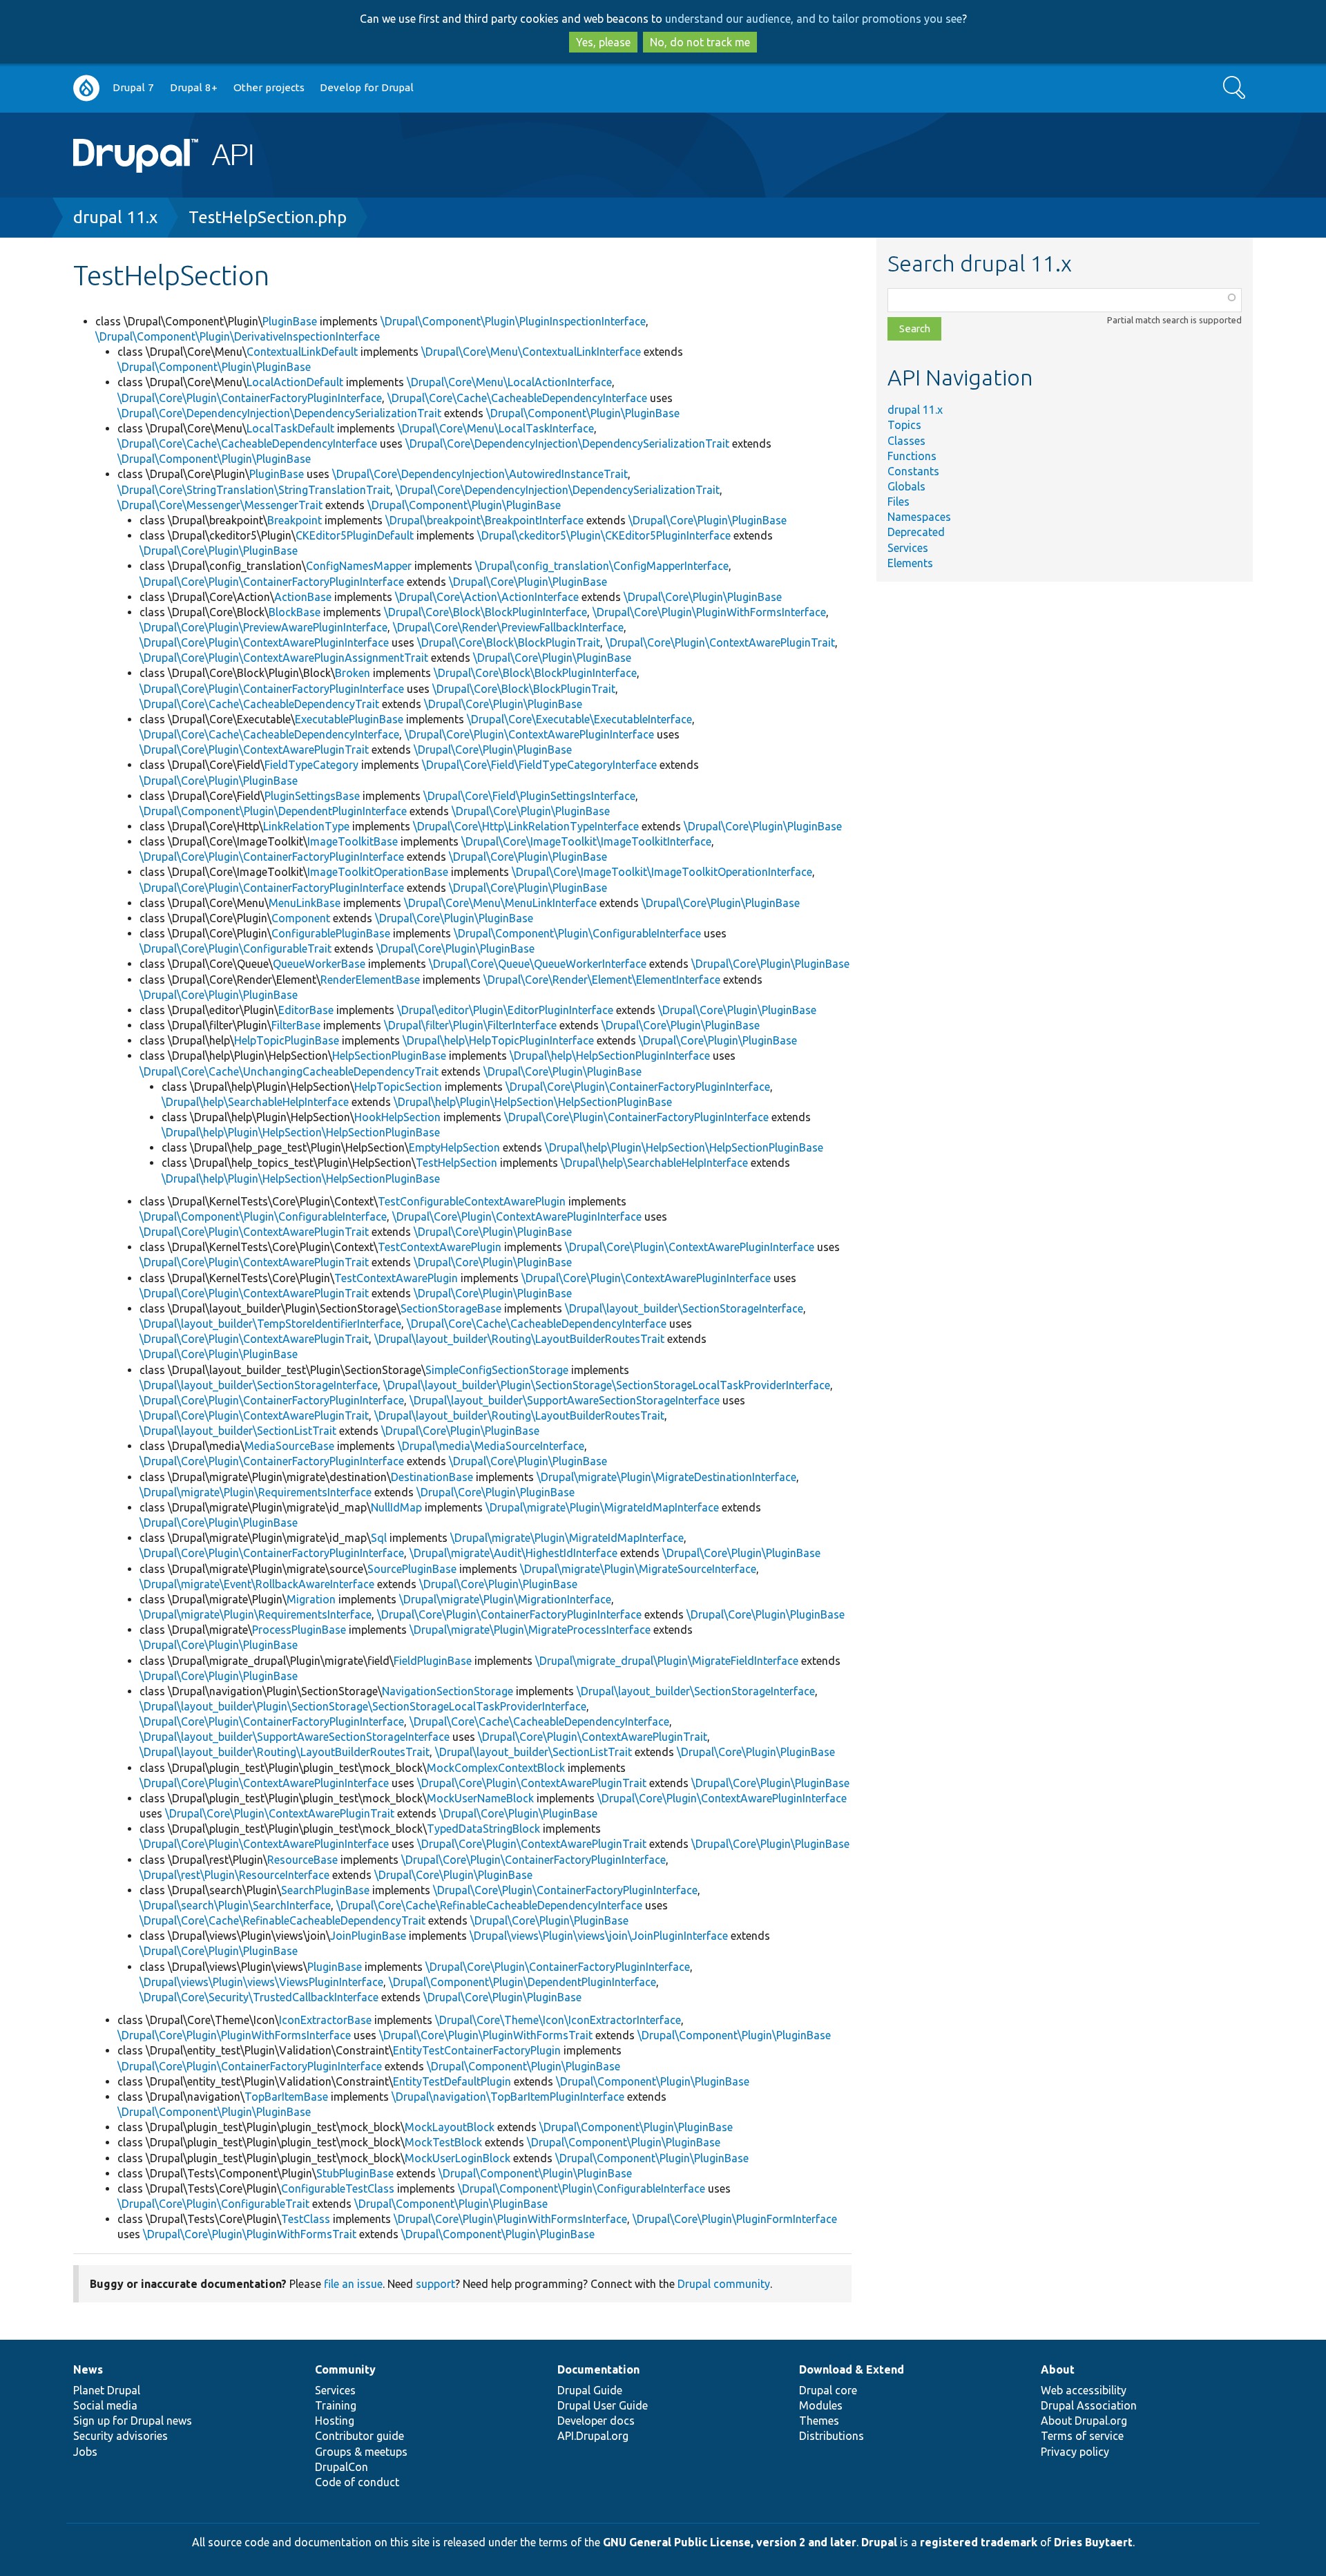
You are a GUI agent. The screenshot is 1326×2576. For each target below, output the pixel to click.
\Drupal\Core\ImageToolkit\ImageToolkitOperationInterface (662, 872)
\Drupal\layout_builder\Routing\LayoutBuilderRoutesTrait (519, 1339)
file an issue (353, 2284)
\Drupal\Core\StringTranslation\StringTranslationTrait (254, 490)
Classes (906, 441)
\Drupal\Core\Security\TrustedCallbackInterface (259, 1997)
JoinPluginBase (368, 1936)
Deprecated (916, 532)
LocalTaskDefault (290, 428)
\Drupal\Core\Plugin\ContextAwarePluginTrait (720, 642)
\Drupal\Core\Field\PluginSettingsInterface (529, 796)
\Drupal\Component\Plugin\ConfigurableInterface (577, 933)
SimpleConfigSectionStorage (497, 1370)
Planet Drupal (107, 2390)
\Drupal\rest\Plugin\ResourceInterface (234, 1875)
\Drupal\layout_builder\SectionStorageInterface (684, 1308)
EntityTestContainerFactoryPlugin (477, 2050)
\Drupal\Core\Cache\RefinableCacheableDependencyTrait (282, 1920)
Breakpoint (295, 520)
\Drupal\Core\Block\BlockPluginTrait (509, 642)
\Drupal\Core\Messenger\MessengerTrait (220, 505)
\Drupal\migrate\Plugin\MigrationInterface (505, 1599)
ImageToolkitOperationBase (378, 872)
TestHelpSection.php (268, 217)
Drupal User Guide (603, 2405)
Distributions (832, 2436)
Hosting (335, 2421)
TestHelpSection (457, 1163)
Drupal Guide (590, 2390)
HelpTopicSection (398, 1087)
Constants (913, 471)
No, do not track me (700, 42)
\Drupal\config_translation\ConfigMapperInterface (602, 566)
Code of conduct (357, 2482)
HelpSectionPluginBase (389, 1056)
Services (908, 548)
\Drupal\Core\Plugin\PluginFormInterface (735, 2219)
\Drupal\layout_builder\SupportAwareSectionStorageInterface (565, 1400)
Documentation (598, 2369)
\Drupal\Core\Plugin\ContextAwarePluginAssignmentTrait (284, 658)
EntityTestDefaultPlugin (452, 2081)
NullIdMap (396, 1507)
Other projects (269, 87)
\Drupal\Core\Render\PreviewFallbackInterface (508, 627)
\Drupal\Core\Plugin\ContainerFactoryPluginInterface (250, 398)
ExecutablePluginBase (349, 719)
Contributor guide (359, 2436)
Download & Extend (852, 2369)
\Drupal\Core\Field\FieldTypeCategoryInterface (539, 765)
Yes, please (603, 42)
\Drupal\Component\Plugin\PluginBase (214, 367)
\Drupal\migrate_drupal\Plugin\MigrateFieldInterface (667, 1661)
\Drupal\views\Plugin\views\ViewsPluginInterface (261, 1982)
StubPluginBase (355, 2173)
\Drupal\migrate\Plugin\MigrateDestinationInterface (666, 1477)
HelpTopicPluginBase (287, 1040)
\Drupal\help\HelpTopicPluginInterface (498, 1040)
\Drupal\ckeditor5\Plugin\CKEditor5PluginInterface (604, 535)
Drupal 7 (133, 87)
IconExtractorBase (325, 2020)
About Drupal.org (1084, 2421)
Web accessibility (1084, 2390)
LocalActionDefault (295, 382)
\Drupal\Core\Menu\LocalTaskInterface (496, 428)
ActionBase (303, 597)
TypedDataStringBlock (483, 1829)
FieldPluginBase (433, 1661)
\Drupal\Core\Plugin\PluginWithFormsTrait (486, 2035)
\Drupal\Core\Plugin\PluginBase (708, 520)
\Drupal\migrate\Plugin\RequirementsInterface (256, 1492)
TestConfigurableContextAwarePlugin (472, 1201)
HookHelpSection (397, 1117)
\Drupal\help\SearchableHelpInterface (255, 1102)
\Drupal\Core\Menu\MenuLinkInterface (500, 903)
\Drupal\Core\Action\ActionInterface (487, 597)
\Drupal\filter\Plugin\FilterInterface (470, 1025)
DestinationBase (432, 1477)
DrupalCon (342, 2467)
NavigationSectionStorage (448, 1691)
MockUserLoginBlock (458, 2158)
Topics (904, 425)
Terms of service (1082, 2436)
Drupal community (724, 2284)
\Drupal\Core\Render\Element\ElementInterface (602, 980)
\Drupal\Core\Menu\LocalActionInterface (509, 382)
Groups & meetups (361, 2452)
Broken (353, 673)
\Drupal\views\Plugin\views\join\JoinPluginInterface (599, 1936)
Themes (819, 2421)
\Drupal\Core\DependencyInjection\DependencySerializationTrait (279, 413)
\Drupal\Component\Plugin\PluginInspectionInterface (513, 321)
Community (345, 2369)
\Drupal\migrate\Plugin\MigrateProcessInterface (530, 1630)
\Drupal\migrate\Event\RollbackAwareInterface (257, 1584)
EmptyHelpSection (454, 1147)
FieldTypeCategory (311, 765)
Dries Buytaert (1093, 2542)
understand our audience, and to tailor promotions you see (814, 19)
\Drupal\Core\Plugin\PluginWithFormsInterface (709, 612)
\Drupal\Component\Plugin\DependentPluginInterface (273, 811)
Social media (105, 2405)
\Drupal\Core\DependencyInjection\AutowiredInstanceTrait (480, 474)
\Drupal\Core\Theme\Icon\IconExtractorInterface (558, 2020)
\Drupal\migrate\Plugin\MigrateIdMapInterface (602, 1507)
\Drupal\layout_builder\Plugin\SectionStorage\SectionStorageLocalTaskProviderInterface (607, 1385)
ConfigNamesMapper (359, 566)
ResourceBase (302, 1860)
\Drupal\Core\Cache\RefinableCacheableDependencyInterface (489, 1905)
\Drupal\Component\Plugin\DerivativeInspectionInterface (238, 336)
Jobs (85, 2452)
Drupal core (828, 2390)
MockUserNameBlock (480, 1798)
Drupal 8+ (194, 87)
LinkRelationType (306, 826)
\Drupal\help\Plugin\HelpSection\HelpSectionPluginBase (533, 1102)
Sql (379, 1538)
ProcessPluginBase (299, 1630)
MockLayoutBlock (450, 2127)
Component (301, 918)
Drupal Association (1089, 2405)
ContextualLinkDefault (302, 352)
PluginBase (290, 321)
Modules (821, 2405)
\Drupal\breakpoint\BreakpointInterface (484, 520)
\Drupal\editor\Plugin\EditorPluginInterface (505, 1010)
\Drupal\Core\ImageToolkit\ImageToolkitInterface (586, 841)
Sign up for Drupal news (133, 2421)
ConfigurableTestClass (338, 2188)
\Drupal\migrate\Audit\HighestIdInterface (513, 1553)
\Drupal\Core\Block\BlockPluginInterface (486, 612)
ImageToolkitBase (353, 841)
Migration (311, 1599)
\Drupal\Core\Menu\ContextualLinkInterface (531, 352)
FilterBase (296, 1025)
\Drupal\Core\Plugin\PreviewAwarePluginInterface (263, 627)
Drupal (879, 2542)
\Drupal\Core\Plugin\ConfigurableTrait (236, 948)
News (88, 2369)
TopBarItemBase (286, 2097)
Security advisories (121, 2436)
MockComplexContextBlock (496, 1768)
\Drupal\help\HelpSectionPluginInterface (610, 1056)
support (435, 2284)
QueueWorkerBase (319, 964)
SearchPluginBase (325, 1890)
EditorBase (306, 1010)
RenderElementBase (370, 980)
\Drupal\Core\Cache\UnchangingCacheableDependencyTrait (289, 1071)
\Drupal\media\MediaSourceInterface (491, 1446)
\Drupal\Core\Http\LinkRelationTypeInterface (526, 826)
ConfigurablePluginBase (331, 933)
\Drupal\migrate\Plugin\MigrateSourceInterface (638, 1569)
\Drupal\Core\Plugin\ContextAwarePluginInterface (264, 642)
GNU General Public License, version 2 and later (730, 2542)
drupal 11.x (115, 217)
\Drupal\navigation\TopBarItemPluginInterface (508, 2097)
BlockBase (295, 612)
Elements (910, 563)
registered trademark (979, 2542)
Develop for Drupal (367, 87)
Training (336, 2405)
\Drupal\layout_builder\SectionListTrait (238, 1431)
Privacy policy (1075, 2452)
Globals (906, 486)
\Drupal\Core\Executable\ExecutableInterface (579, 719)
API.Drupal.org (593, 2436)
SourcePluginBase (412, 1569)
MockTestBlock (443, 2142)
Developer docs (596, 2421)
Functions (912, 456)
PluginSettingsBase (312, 796)
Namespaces (919, 517)
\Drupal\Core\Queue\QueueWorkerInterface (538, 964)
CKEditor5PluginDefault (355, 535)
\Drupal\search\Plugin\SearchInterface (235, 1905)
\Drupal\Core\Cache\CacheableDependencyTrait (259, 704)
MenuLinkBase (305, 903)
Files (899, 502)
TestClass (306, 2219)
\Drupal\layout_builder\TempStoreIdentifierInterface (270, 1324)
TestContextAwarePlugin (440, 1247)
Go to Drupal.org (86, 88)
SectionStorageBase (451, 1308)
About (1058, 2369)
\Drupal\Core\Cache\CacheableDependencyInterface (517, 398)
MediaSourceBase (289, 1446)
